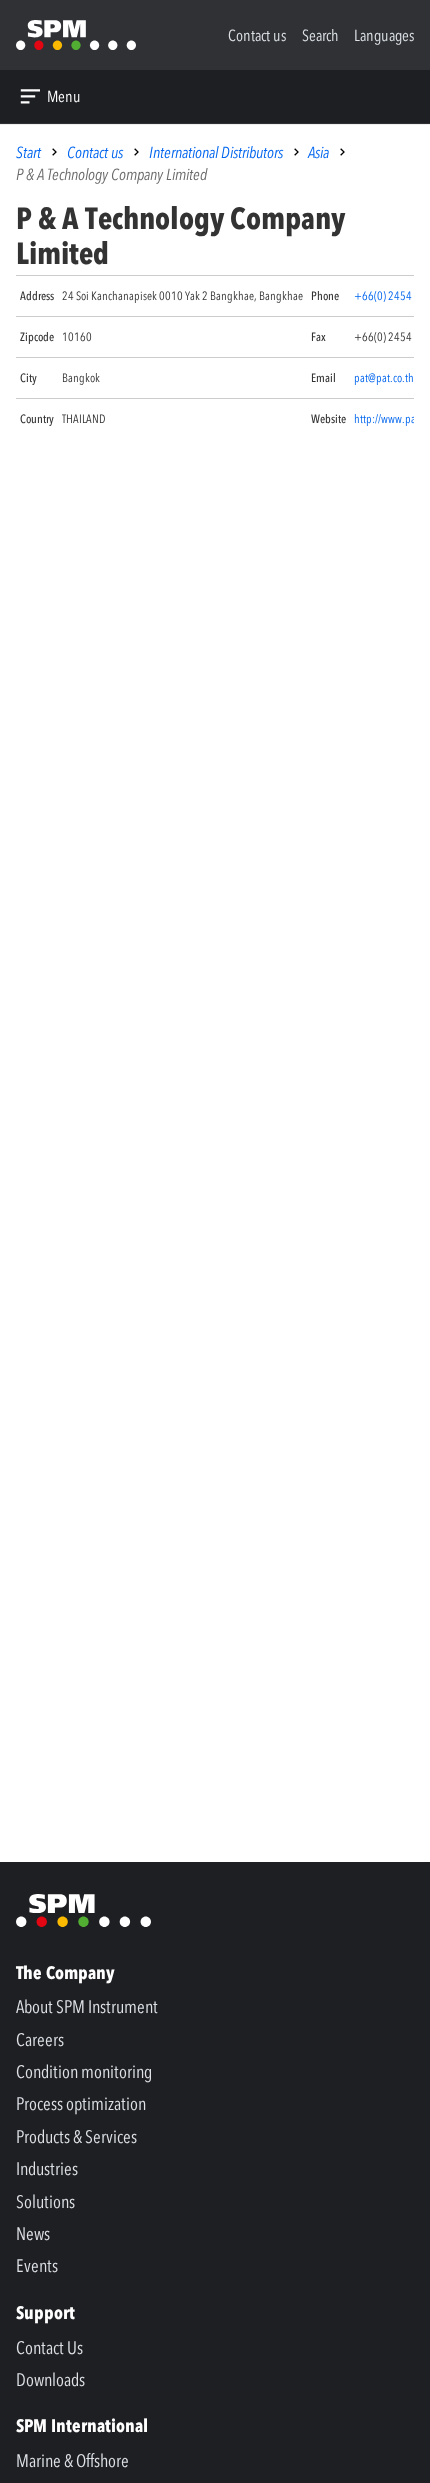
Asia (318, 152)
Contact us (95, 152)
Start (28, 152)
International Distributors (216, 152)
